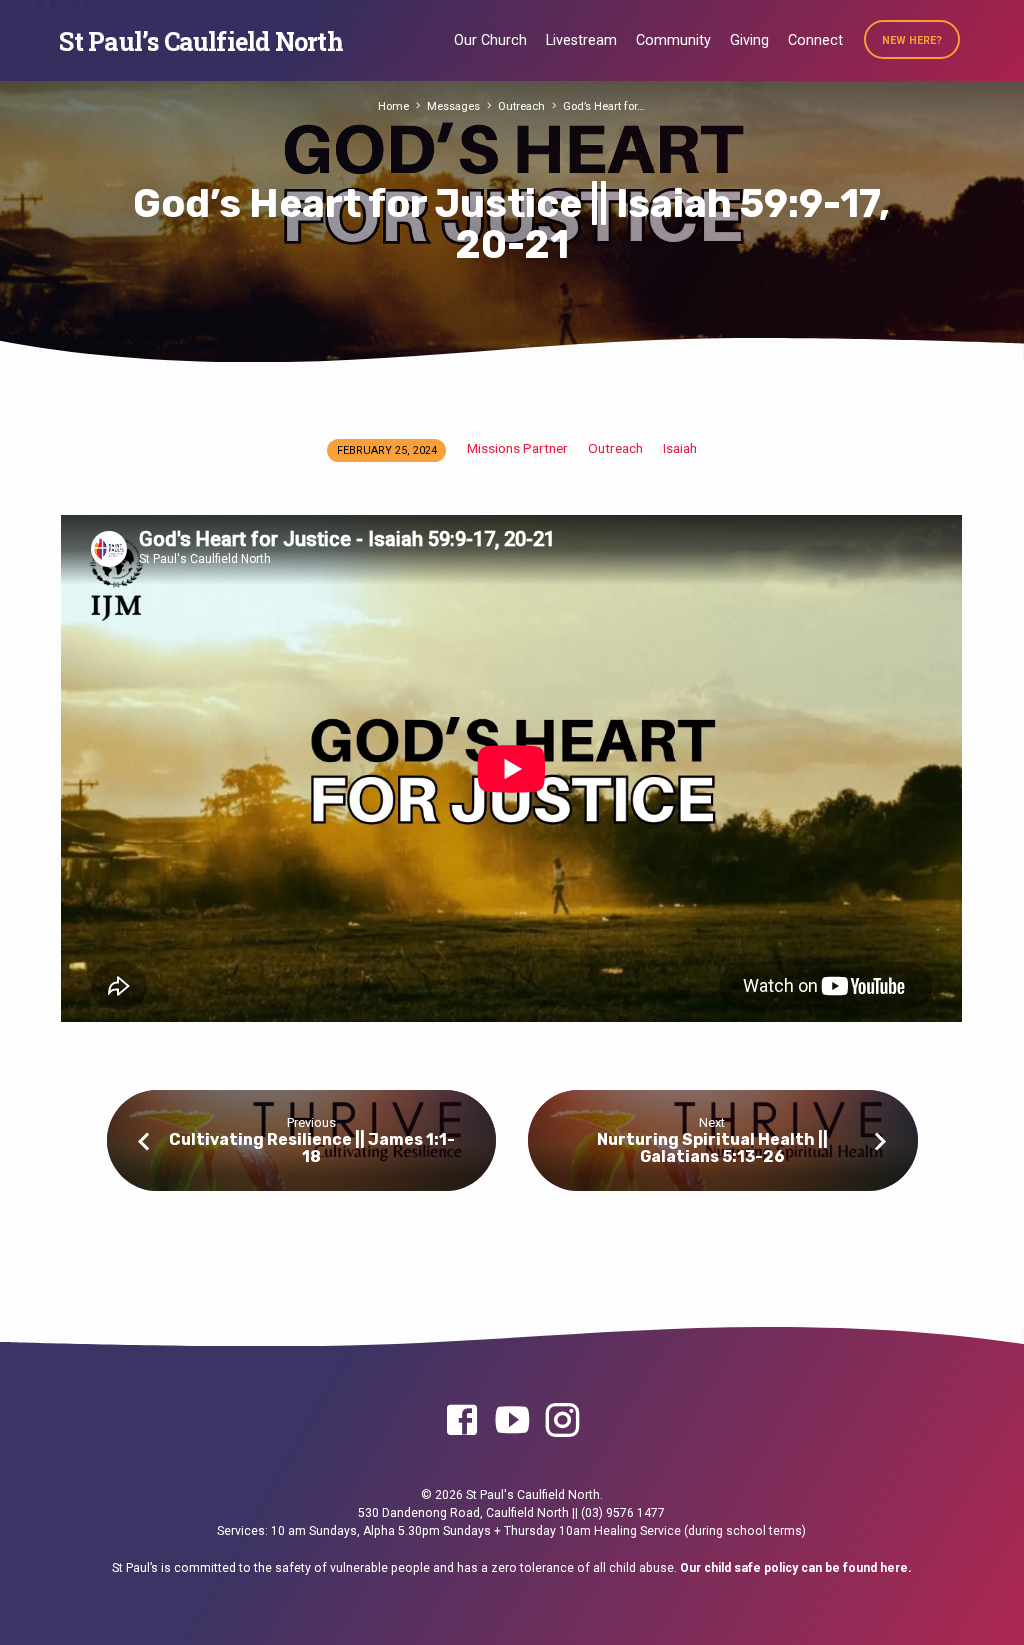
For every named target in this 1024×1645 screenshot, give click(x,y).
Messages (453, 106)
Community (673, 40)
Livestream (581, 40)
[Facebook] (462, 1421)
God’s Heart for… (604, 106)
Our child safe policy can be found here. (796, 1568)
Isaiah (680, 448)
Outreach (521, 106)
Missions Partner (517, 448)
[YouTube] (512, 1421)
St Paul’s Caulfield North (200, 41)
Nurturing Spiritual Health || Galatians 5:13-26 (712, 1148)
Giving (749, 40)
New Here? (912, 40)
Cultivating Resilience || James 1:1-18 (312, 1148)
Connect (815, 40)
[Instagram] (562, 1421)
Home (393, 106)
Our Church (490, 40)
